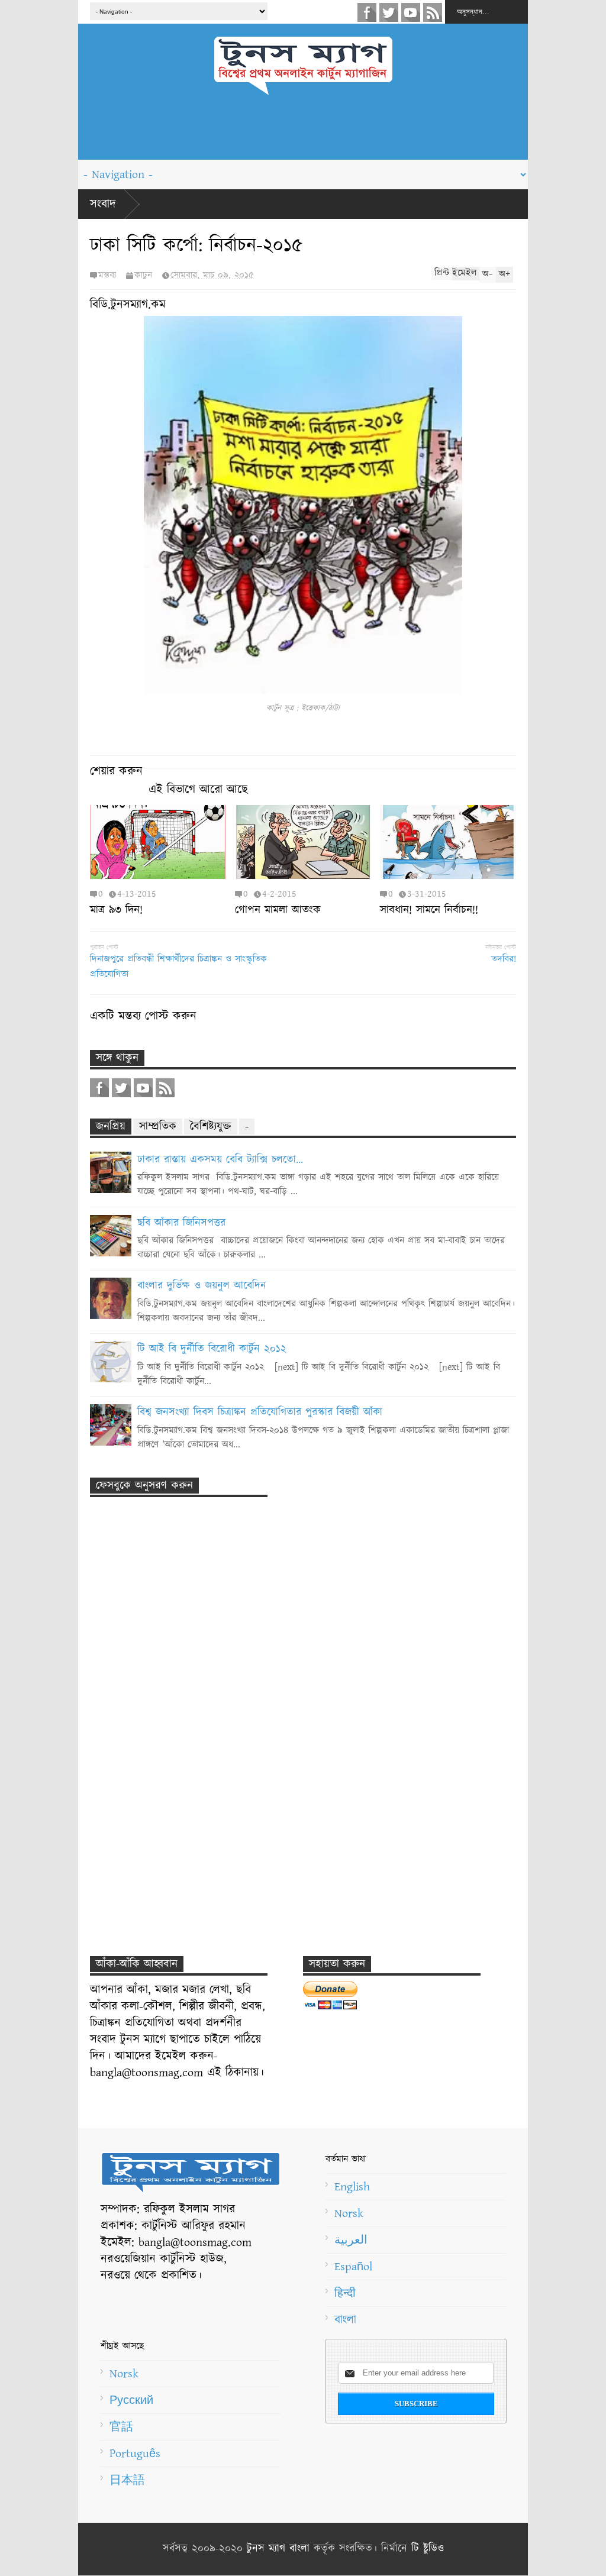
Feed (433, 12)
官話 (121, 2427)
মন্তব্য (107, 275)
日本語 (127, 2480)
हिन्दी (345, 2293)
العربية (351, 2240)
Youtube (411, 12)
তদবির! (504, 959)
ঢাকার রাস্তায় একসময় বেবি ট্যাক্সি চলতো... (220, 1160)
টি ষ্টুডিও (428, 2549)
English (352, 2187)
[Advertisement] (303, 133)
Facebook (367, 12)
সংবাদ (103, 204)
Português (135, 2454)
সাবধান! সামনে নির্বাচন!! (429, 910)
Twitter (389, 12)
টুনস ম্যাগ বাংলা (278, 2549)
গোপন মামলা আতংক (278, 910)
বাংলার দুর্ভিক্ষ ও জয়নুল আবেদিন (202, 1286)
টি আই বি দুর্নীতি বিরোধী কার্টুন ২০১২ (212, 1349)
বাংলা (345, 2320)
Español (353, 2267)
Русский (131, 2400)
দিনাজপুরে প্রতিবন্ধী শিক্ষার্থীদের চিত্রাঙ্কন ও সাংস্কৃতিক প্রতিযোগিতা (178, 967)
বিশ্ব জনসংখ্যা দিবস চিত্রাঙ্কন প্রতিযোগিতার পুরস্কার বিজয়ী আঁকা (260, 1413)
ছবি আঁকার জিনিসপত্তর (181, 1223)
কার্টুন (143, 275)
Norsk (349, 2213)
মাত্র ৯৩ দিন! (116, 910)
